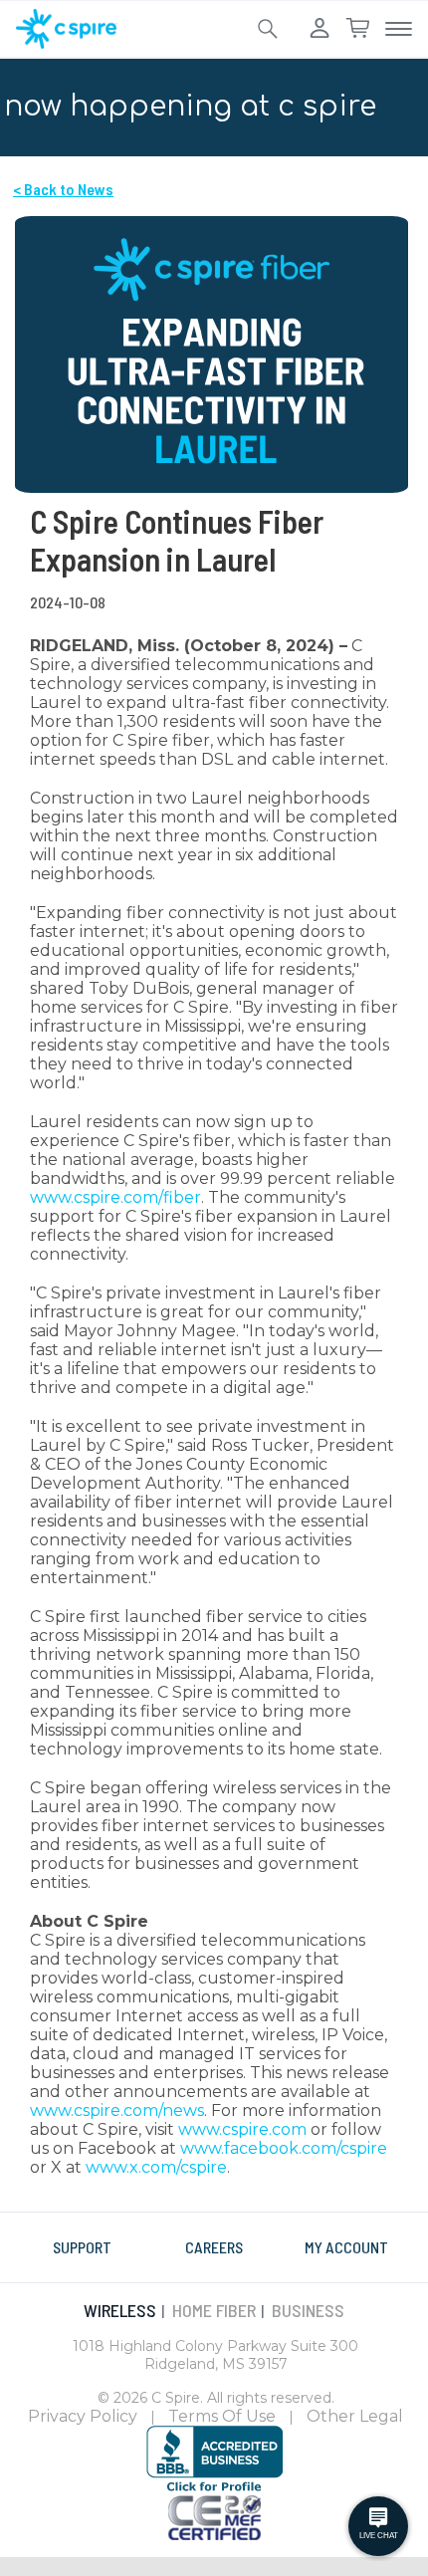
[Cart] (357, 29)
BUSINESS (308, 2310)
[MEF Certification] (214, 2515)
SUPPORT (82, 2247)
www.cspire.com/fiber (115, 1197)
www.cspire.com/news (117, 2110)
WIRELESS (120, 2310)
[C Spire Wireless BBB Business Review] (214, 2458)
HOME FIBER (214, 2310)
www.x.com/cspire (156, 2167)
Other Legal (355, 2416)
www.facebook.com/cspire (284, 2148)
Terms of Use (222, 2416)
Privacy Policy (83, 2416)
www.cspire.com (242, 2129)
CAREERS (214, 2247)
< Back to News (63, 189)
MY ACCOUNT (346, 2247)
